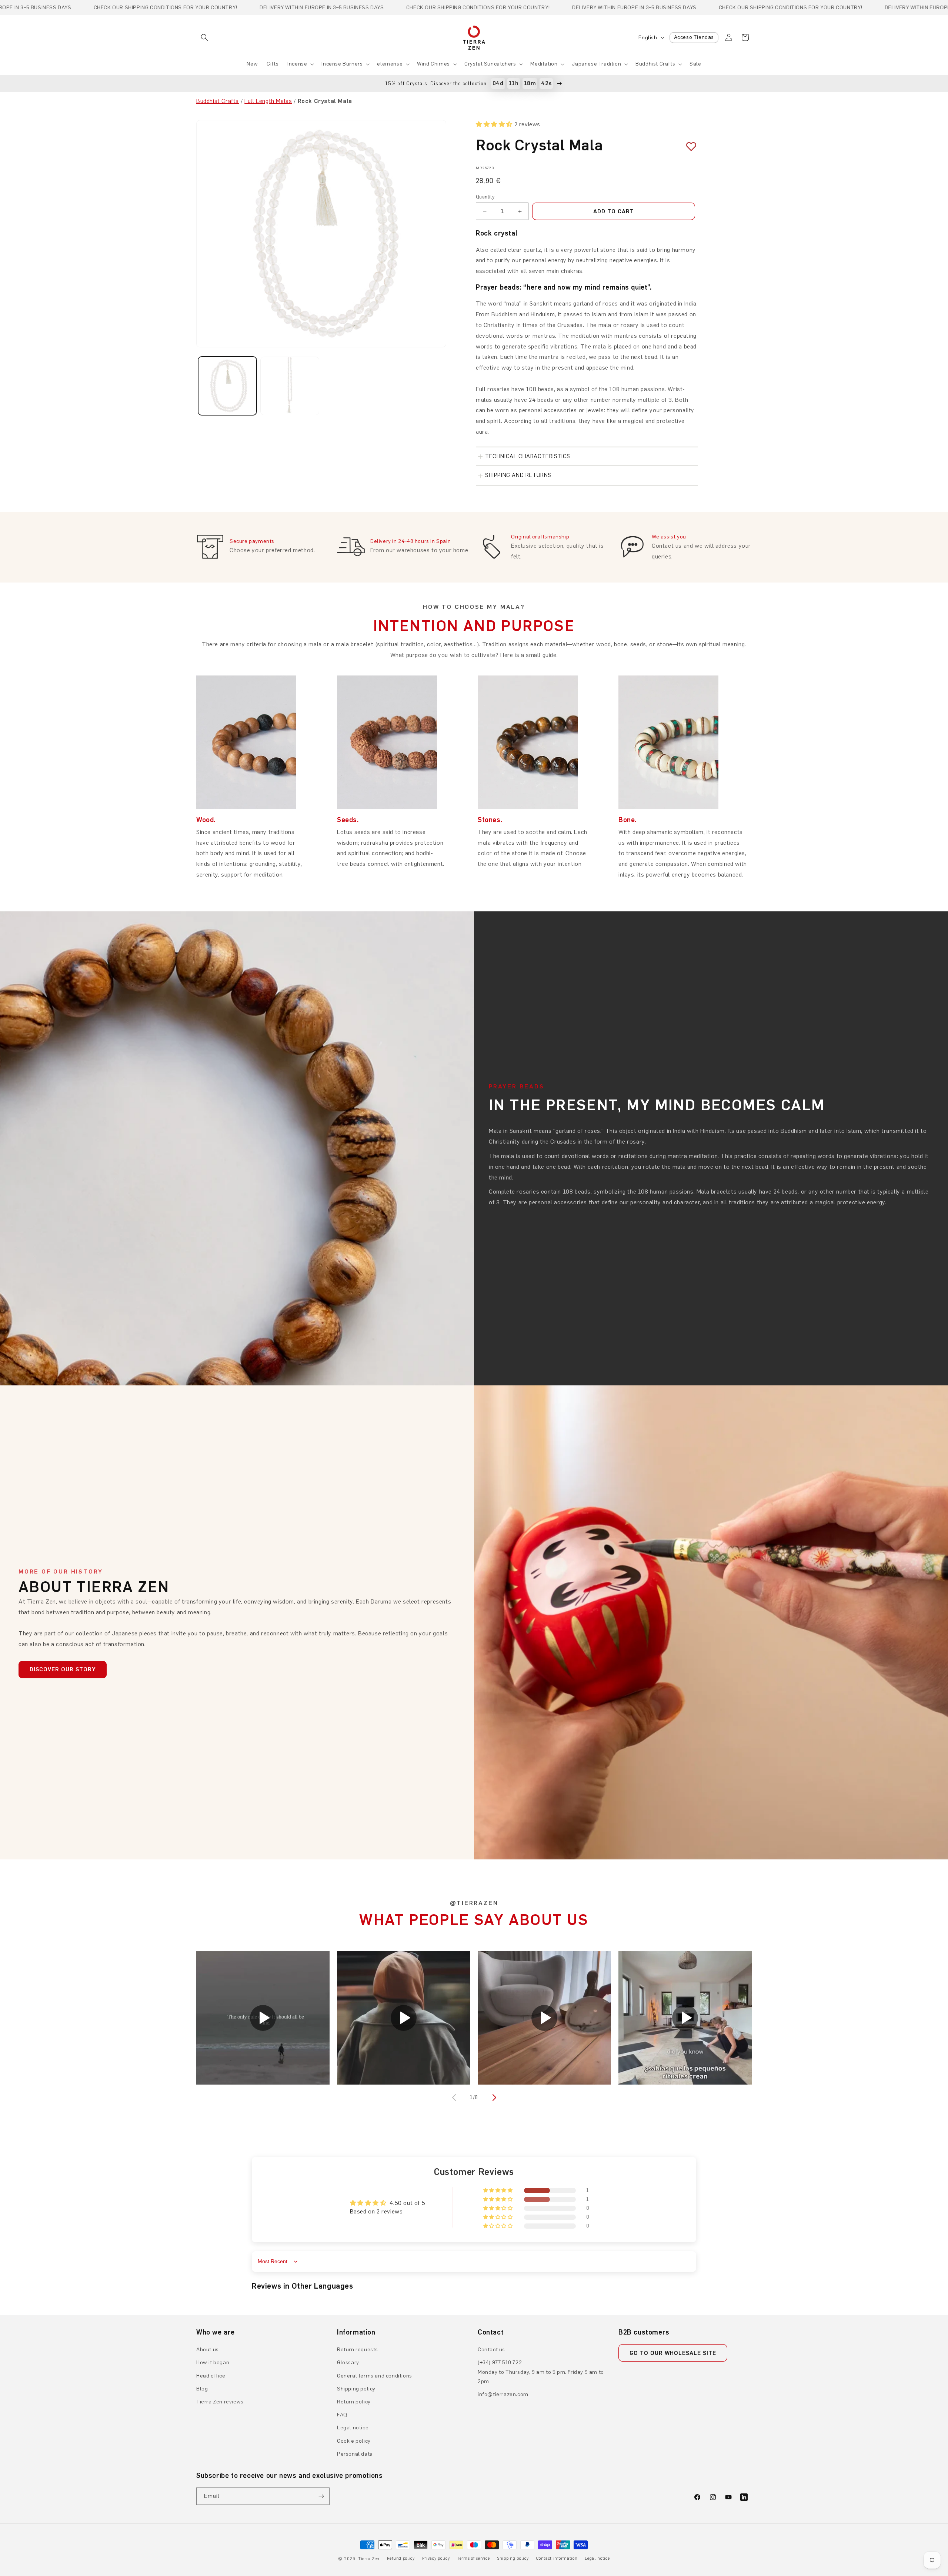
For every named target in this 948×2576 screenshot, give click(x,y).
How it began (213, 2363)
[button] (204, 37)
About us (208, 2350)
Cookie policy (354, 2441)
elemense (390, 64)
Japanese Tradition (596, 64)
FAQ (342, 2415)
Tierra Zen (369, 2559)
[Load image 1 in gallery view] (227, 386)
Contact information (557, 2558)
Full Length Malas (268, 101)
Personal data (355, 2454)
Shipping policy (356, 2389)
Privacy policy (436, 2558)
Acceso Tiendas (694, 37)
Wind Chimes (433, 64)
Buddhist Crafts (655, 64)
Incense (297, 64)
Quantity (485, 197)
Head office (211, 2376)
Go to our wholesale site (673, 2353)
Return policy (354, 2402)
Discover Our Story (63, 1669)
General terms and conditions (375, 2376)
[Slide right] (493, 2098)
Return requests (358, 2350)
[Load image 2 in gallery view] (290, 386)
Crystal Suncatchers (490, 64)
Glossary (348, 2363)
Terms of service (473, 2558)
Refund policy (401, 2558)
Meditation (544, 64)
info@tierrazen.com (503, 2394)
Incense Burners (342, 64)
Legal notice (353, 2428)
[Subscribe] (321, 2496)
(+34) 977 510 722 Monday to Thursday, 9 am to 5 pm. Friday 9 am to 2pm (541, 2372)
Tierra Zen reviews (220, 2402)
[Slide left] (455, 2098)
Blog (202, 2389)
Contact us (491, 2350)
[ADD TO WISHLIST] (688, 146)
